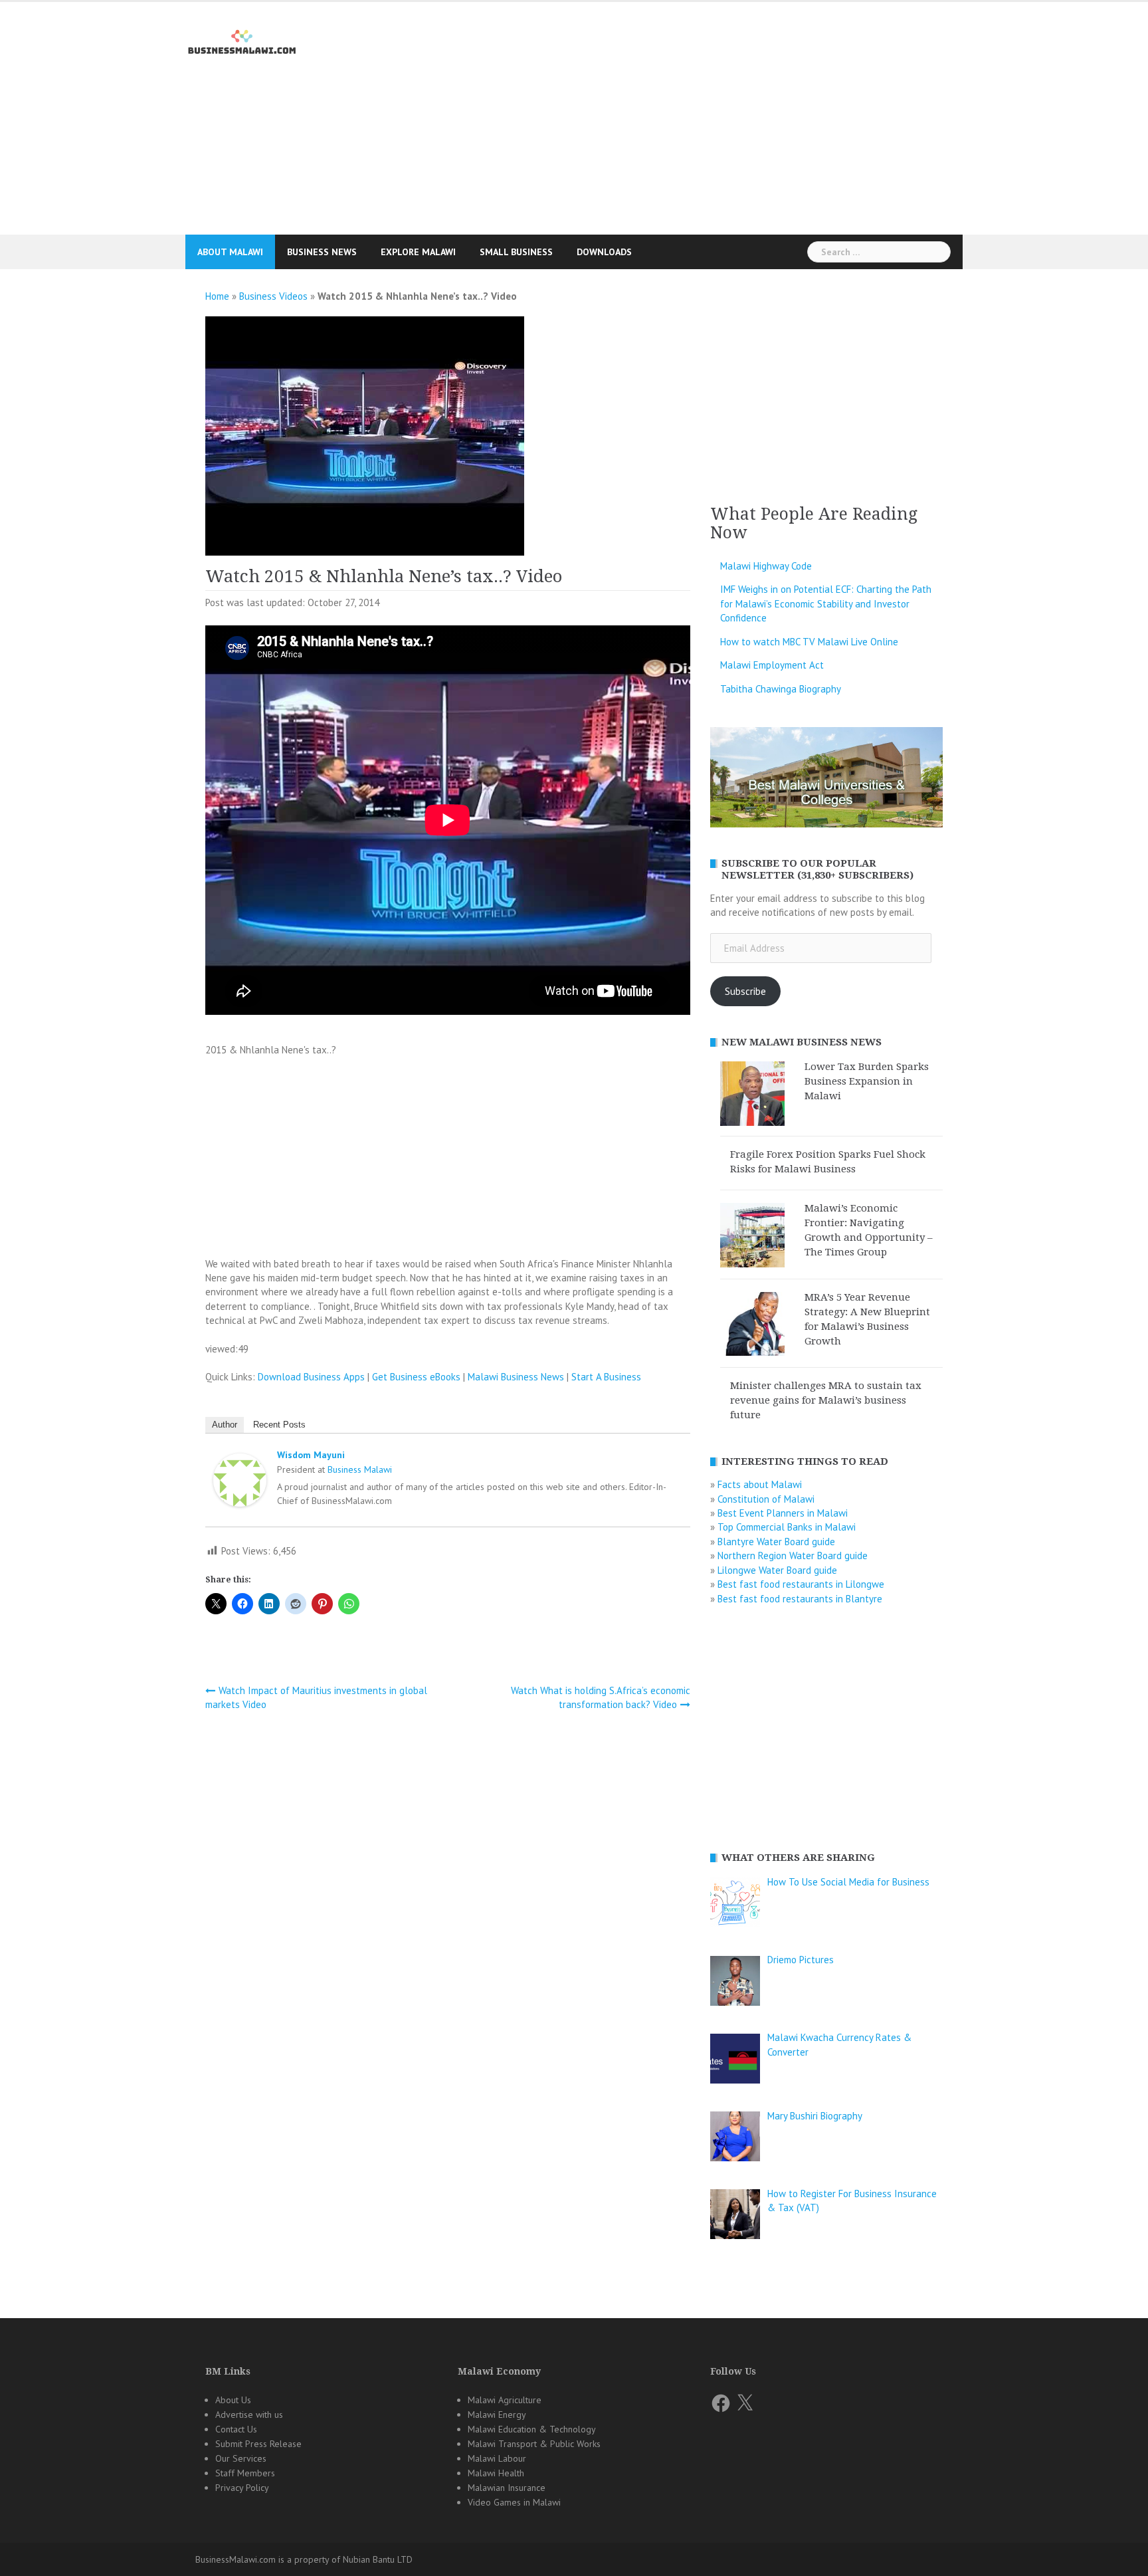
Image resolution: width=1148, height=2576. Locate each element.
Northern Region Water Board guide (793, 1556)
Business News (322, 252)
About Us (233, 2400)
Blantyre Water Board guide (776, 1542)
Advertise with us (249, 2415)
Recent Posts (279, 1425)
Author (225, 1425)
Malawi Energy (497, 2415)
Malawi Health (496, 2473)
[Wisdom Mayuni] (240, 1482)
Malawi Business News (516, 1377)
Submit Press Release (258, 2444)
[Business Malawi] (243, 40)
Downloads (604, 252)
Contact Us (236, 2429)
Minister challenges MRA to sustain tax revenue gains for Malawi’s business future (826, 1400)
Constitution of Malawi (766, 1499)
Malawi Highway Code (766, 566)
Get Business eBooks (416, 1377)
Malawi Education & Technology (532, 2429)
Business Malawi (360, 1469)
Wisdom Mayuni (311, 1455)
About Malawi (230, 252)
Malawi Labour (497, 2458)
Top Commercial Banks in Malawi (787, 1527)
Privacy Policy (242, 2488)
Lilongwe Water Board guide (777, 1570)
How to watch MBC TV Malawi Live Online (809, 642)
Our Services (241, 2458)
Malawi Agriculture (505, 2400)
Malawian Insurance (507, 2488)
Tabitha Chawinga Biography (781, 689)
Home (217, 296)
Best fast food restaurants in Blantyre (800, 1599)
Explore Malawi (418, 252)
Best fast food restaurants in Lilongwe (801, 1584)
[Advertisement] (574, 149)
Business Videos (273, 296)
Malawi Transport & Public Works (534, 2444)
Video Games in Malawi (514, 2502)
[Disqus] (448, 1897)
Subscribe (745, 991)
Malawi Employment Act (772, 665)
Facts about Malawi (760, 1484)
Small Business (516, 252)
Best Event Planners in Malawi (783, 1513)
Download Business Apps (311, 1377)
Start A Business (606, 1377)
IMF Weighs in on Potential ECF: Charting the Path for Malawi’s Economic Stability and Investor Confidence (826, 603)
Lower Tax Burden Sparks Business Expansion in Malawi (867, 1081)
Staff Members (245, 2473)
